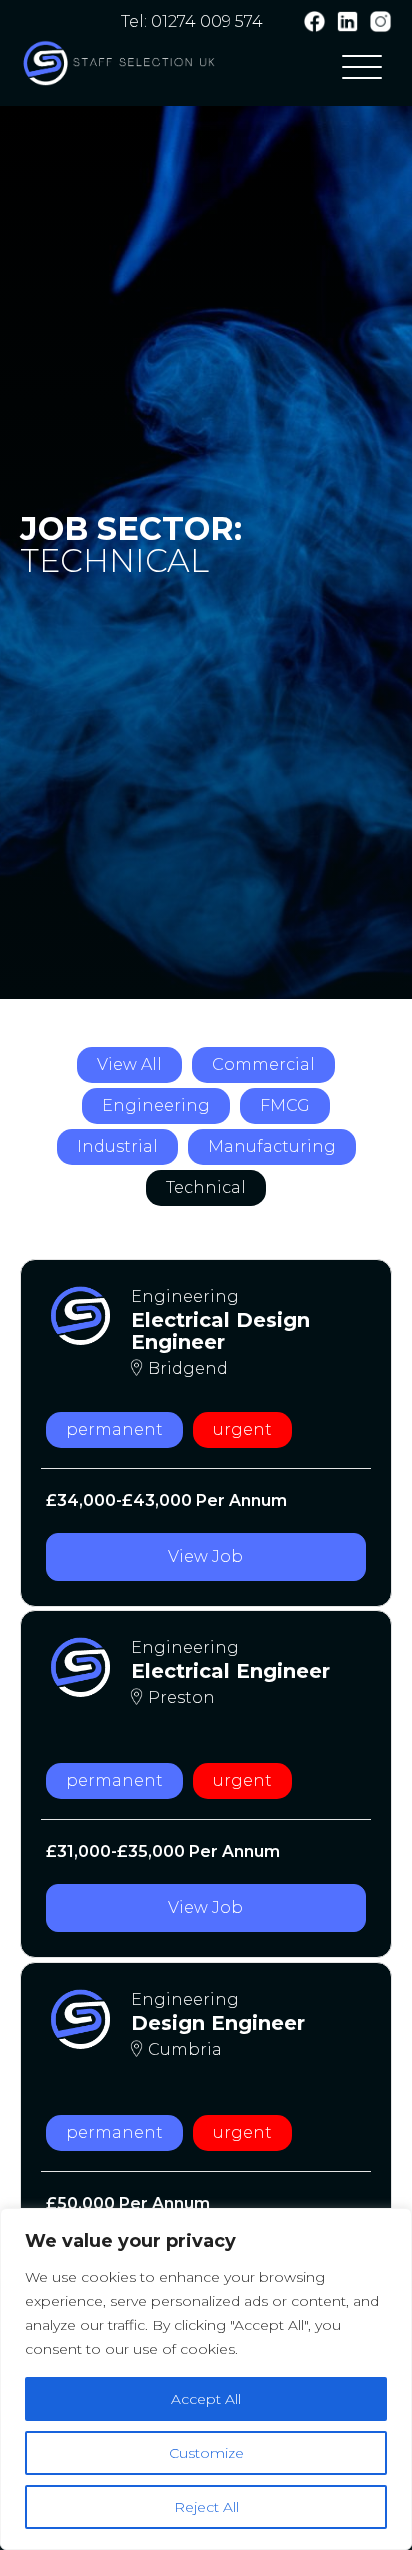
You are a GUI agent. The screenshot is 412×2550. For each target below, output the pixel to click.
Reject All (206, 2507)
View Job (205, 1556)
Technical (206, 1187)
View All (129, 1064)
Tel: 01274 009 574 (192, 22)
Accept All (206, 2399)
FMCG (285, 1105)
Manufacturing (272, 1146)
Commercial (263, 1064)
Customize (206, 2453)
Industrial (117, 1146)
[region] (206, 2379)
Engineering (156, 1105)
